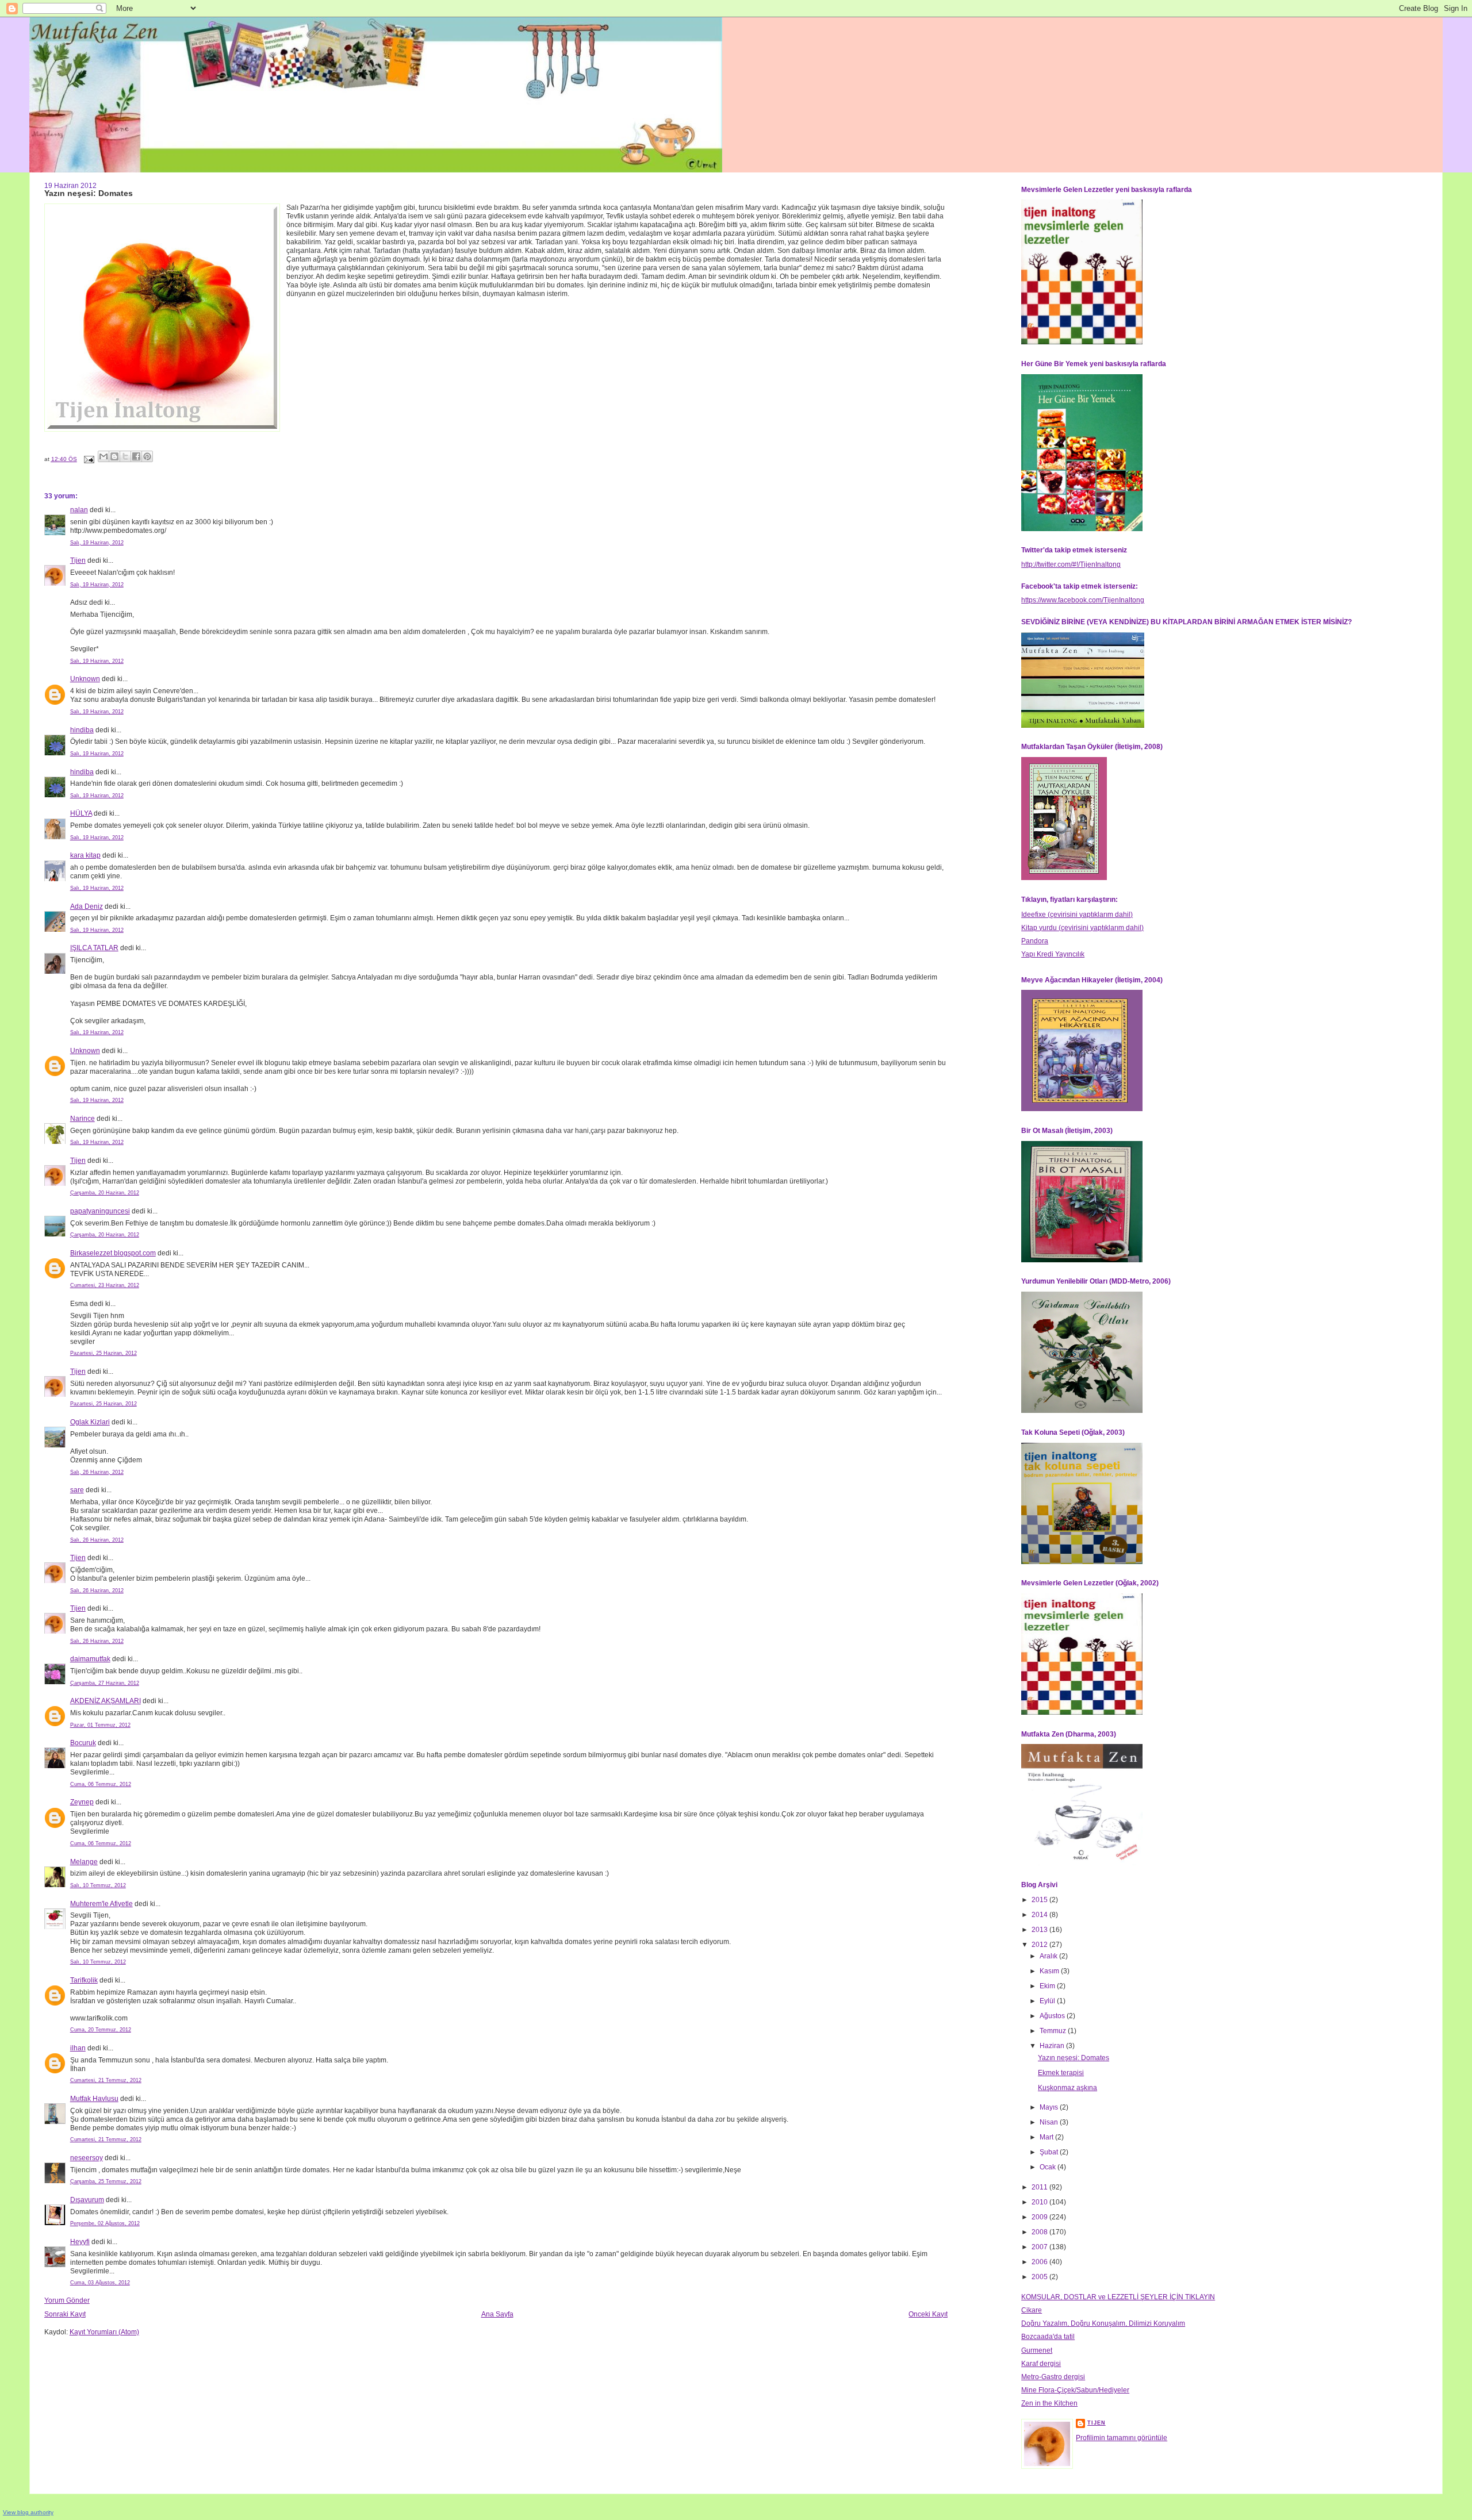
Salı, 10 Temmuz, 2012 (98, 1885)
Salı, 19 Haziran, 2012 (97, 543)
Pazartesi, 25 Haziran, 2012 (103, 1353)
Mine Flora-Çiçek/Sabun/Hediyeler (1075, 2390)
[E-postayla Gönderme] (89, 459)
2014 (1040, 1915)
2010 (1040, 2202)
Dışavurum (87, 2200)
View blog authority (28, 2512)
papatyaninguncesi (100, 1211)
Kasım (1050, 1971)
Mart (1047, 2137)
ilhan (78, 2048)
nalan (79, 510)
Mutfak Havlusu (94, 2099)
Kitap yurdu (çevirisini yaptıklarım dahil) (1082, 928)
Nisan (1050, 2122)
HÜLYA (81, 813)
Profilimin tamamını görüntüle (1122, 2438)
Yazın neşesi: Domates (1074, 2058)
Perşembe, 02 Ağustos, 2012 (105, 2223)
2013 (1040, 1930)
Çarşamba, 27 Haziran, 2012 (105, 1683)
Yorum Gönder (67, 2300)
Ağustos (1053, 2016)
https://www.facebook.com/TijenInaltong (1083, 600)
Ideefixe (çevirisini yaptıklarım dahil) (1077, 915)
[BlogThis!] (114, 456)
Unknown (85, 679)
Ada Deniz (87, 906)
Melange (84, 1862)
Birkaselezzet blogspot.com (113, 1253)
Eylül (1048, 2001)
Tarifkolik (84, 1980)
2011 (1040, 2187)
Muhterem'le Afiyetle (101, 1904)
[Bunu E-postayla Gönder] (103, 456)
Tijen (78, 560)
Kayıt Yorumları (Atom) (104, 2332)
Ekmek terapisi (1061, 2073)
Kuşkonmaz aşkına (1067, 2088)
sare (77, 1490)
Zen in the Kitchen (1049, 2403)
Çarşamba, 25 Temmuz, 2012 (106, 2181)
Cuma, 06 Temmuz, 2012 (101, 1784)
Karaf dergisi (1041, 2364)
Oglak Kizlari (90, 1422)
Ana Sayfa (497, 2314)
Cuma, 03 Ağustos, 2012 (100, 2283)
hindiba (82, 730)
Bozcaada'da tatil (1048, 2337)
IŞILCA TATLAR (94, 948)
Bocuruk (83, 1743)
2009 (1040, 2217)
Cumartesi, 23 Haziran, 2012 (105, 1285)
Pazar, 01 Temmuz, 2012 (100, 1725)
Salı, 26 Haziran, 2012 (97, 1472)
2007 (1040, 2247)
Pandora (1035, 941)
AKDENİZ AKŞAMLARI (106, 1701)
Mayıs (1050, 2107)
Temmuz (1054, 2031)
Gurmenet (1037, 2350)
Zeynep (82, 1802)
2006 (1040, 2262)
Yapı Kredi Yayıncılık (1053, 954)
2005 (1040, 2277)
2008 (1040, 2232)
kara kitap (85, 855)
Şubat (1050, 2152)
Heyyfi (80, 2242)
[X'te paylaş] (125, 456)
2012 (1040, 1945)
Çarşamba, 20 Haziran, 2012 (105, 1193)
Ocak (1049, 2167)
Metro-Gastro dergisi (1053, 2377)
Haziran (1053, 2046)
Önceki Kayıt (928, 2314)
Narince (83, 1119)
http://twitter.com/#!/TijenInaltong (1071, 564)
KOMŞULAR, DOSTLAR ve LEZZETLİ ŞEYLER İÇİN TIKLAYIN (1118, 2297)
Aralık (1049, 1956)
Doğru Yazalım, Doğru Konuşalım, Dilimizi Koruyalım (1103, 2323)
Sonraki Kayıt (65, 2314)
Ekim (1048, 1986)
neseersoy (87, 2158)
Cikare (1032, 2310)
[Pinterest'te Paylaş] (147, 456)
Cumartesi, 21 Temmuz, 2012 (106, 2080)
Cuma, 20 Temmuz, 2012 (101, 2030)
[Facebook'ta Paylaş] (136, 456)
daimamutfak (90, 1659)
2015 (1040, 1900)
